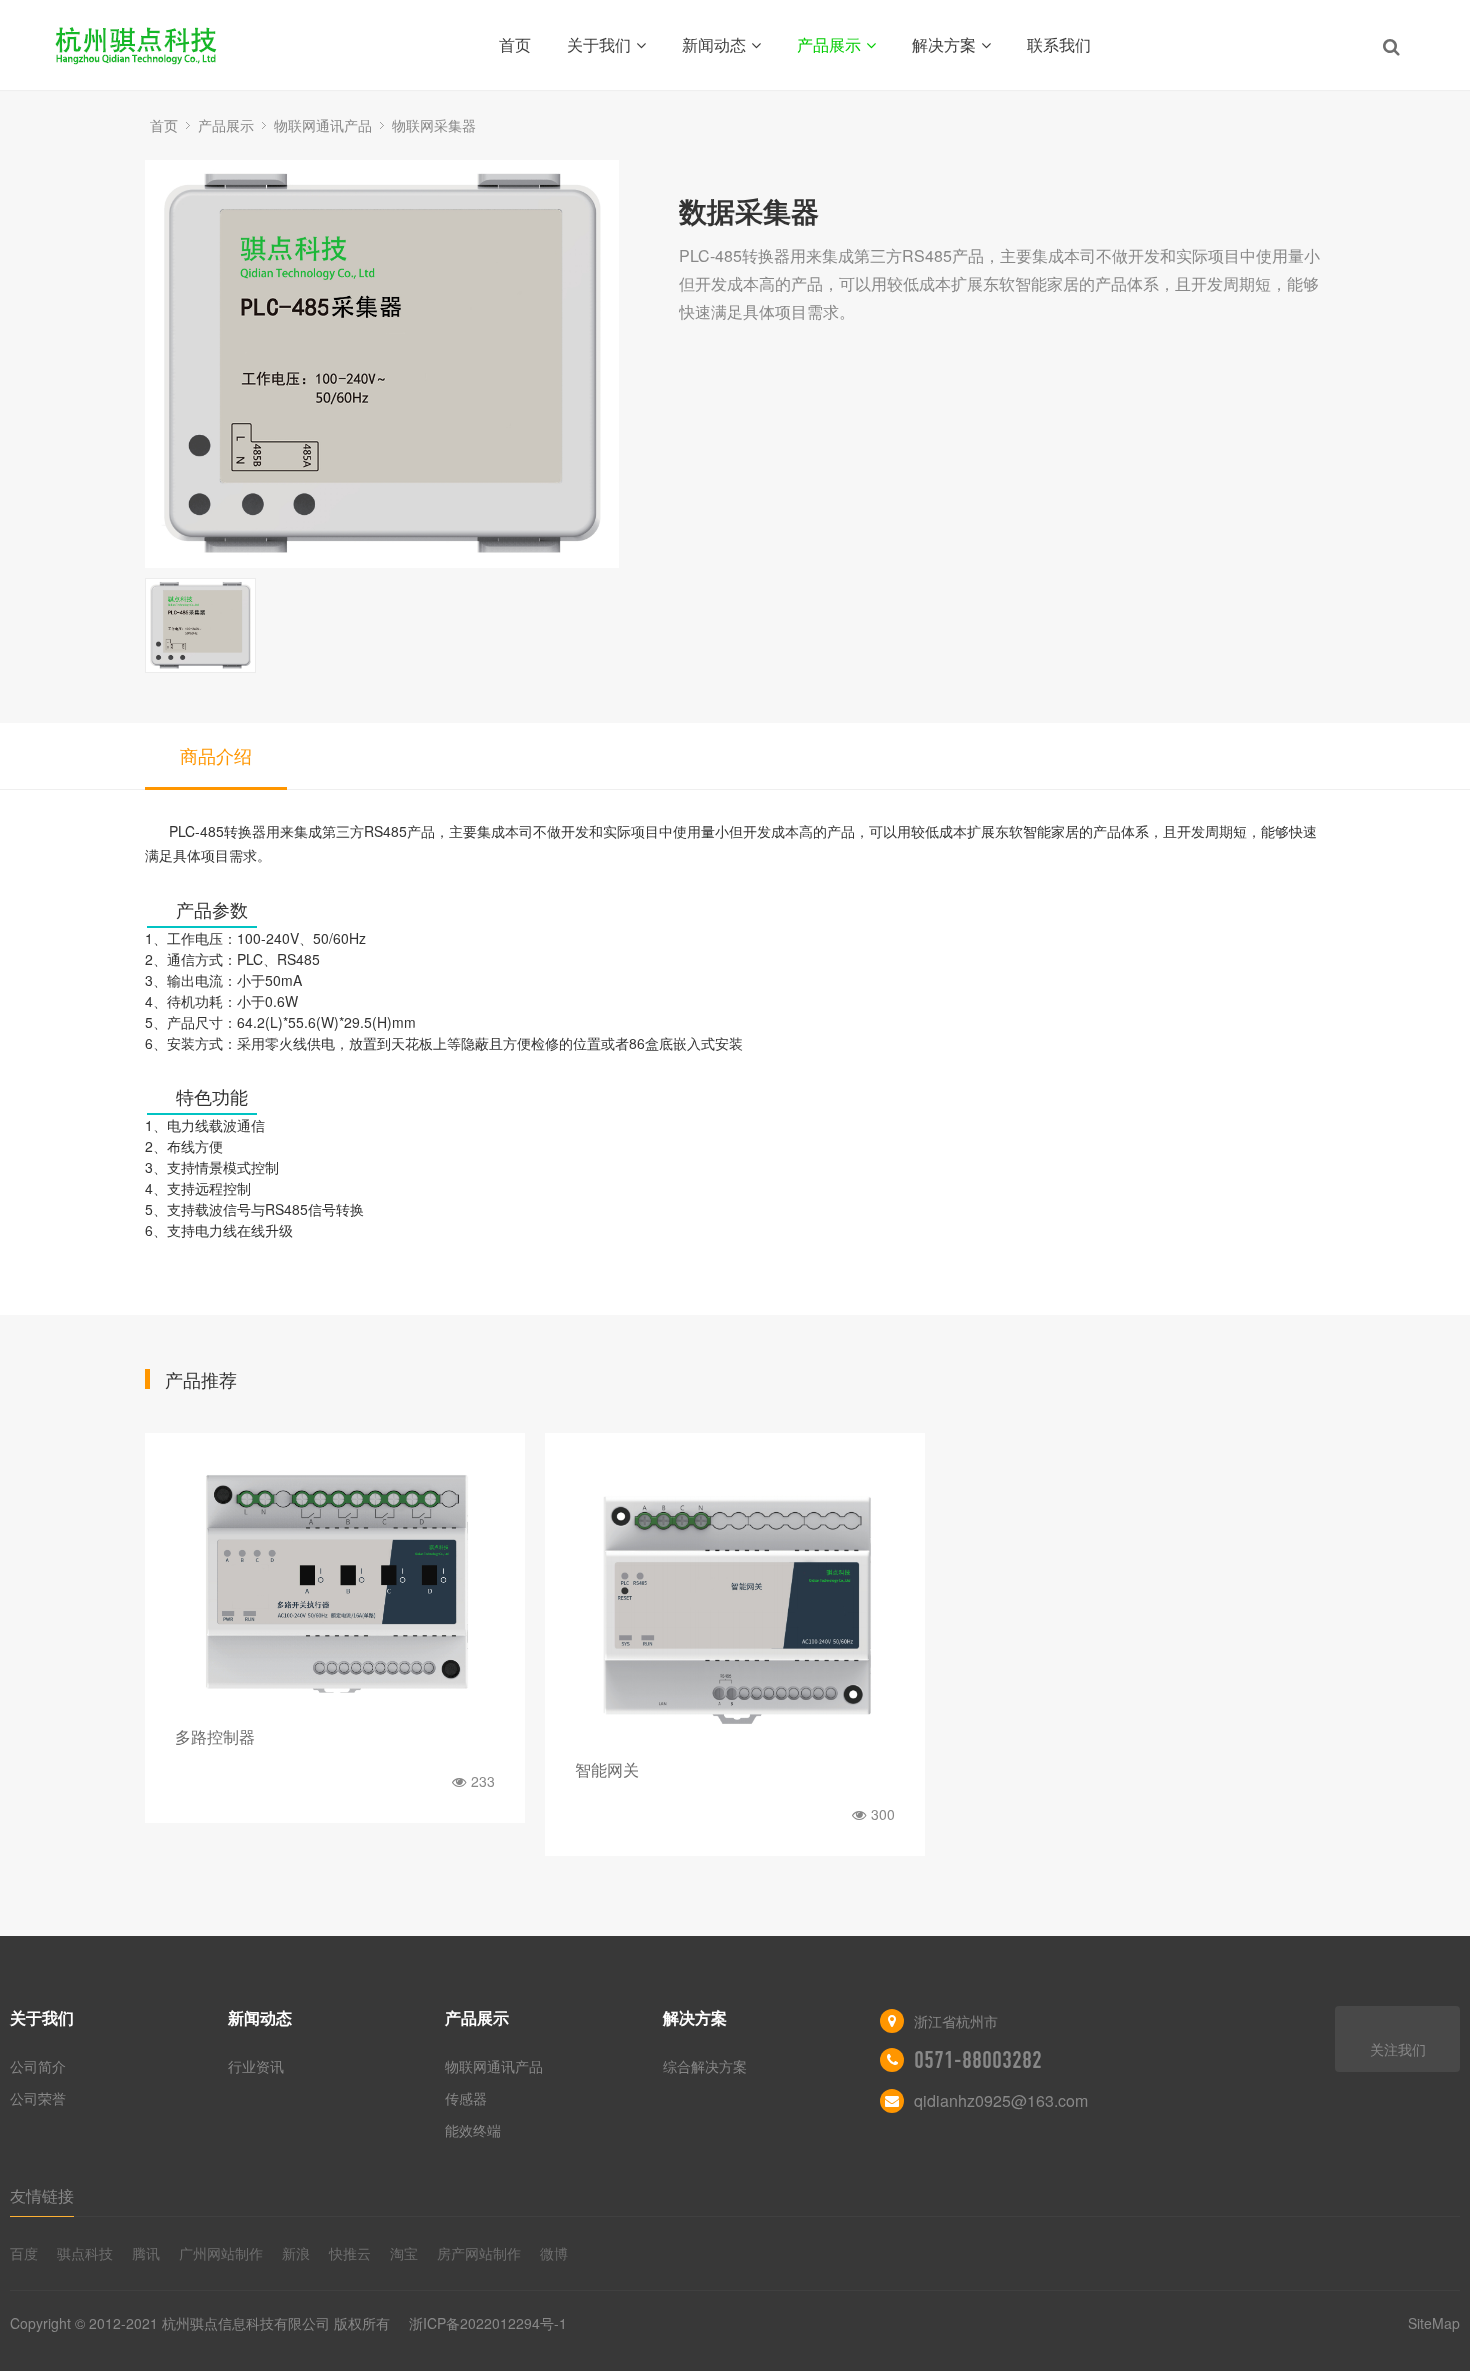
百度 (24, 2253)
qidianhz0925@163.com (1001, 2100)
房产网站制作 (479, 2253)
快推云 (350, 2253)
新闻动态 (714, 44)
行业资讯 (256, 2066)
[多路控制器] (335, 1585)
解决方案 (944, 44)
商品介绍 (216, 755)
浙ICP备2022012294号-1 (488, 2323)
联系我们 (1059, 44)
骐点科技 (85, 2253)
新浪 (296, 2253)
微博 (554, 2253)
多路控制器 (215, 1736)
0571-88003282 (978, 2060)
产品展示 (829, 44)
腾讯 (146, 2253)
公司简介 (38, 2066)
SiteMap (1434, 2323)
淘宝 (404, 2253)
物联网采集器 (434, 125)
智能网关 (607, 1769)
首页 (515, 44)
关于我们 (599, 44)
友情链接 (42, 2195)
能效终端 (473, 2130)
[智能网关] (735, 1601)
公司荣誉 (38, 2098)
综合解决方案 (705, 2066)
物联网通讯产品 (323, 125)
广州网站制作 (221, 2253)
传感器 (466, 2098)
